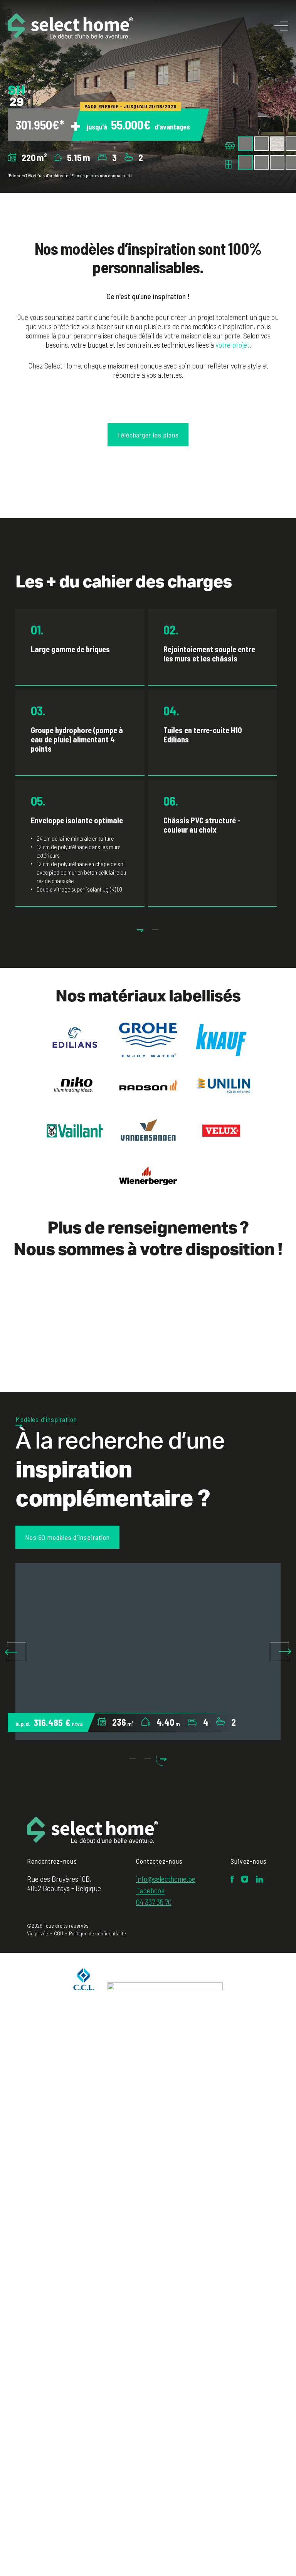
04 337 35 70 (154, 1902)
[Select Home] (70, 26)
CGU (59, 1933)
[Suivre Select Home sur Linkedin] (260, 1880)
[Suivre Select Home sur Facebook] (232, 1880)
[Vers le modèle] (148, 1651)
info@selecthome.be (166, 1879)
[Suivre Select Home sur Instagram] (245, 1880)
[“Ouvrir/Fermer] (281, 26)
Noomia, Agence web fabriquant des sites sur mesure (253, 1934)
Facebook (150, 1890)
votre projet (232, 345)
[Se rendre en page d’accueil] (92, 1831)
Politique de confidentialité (98, 1933)
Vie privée (38, 1933)
